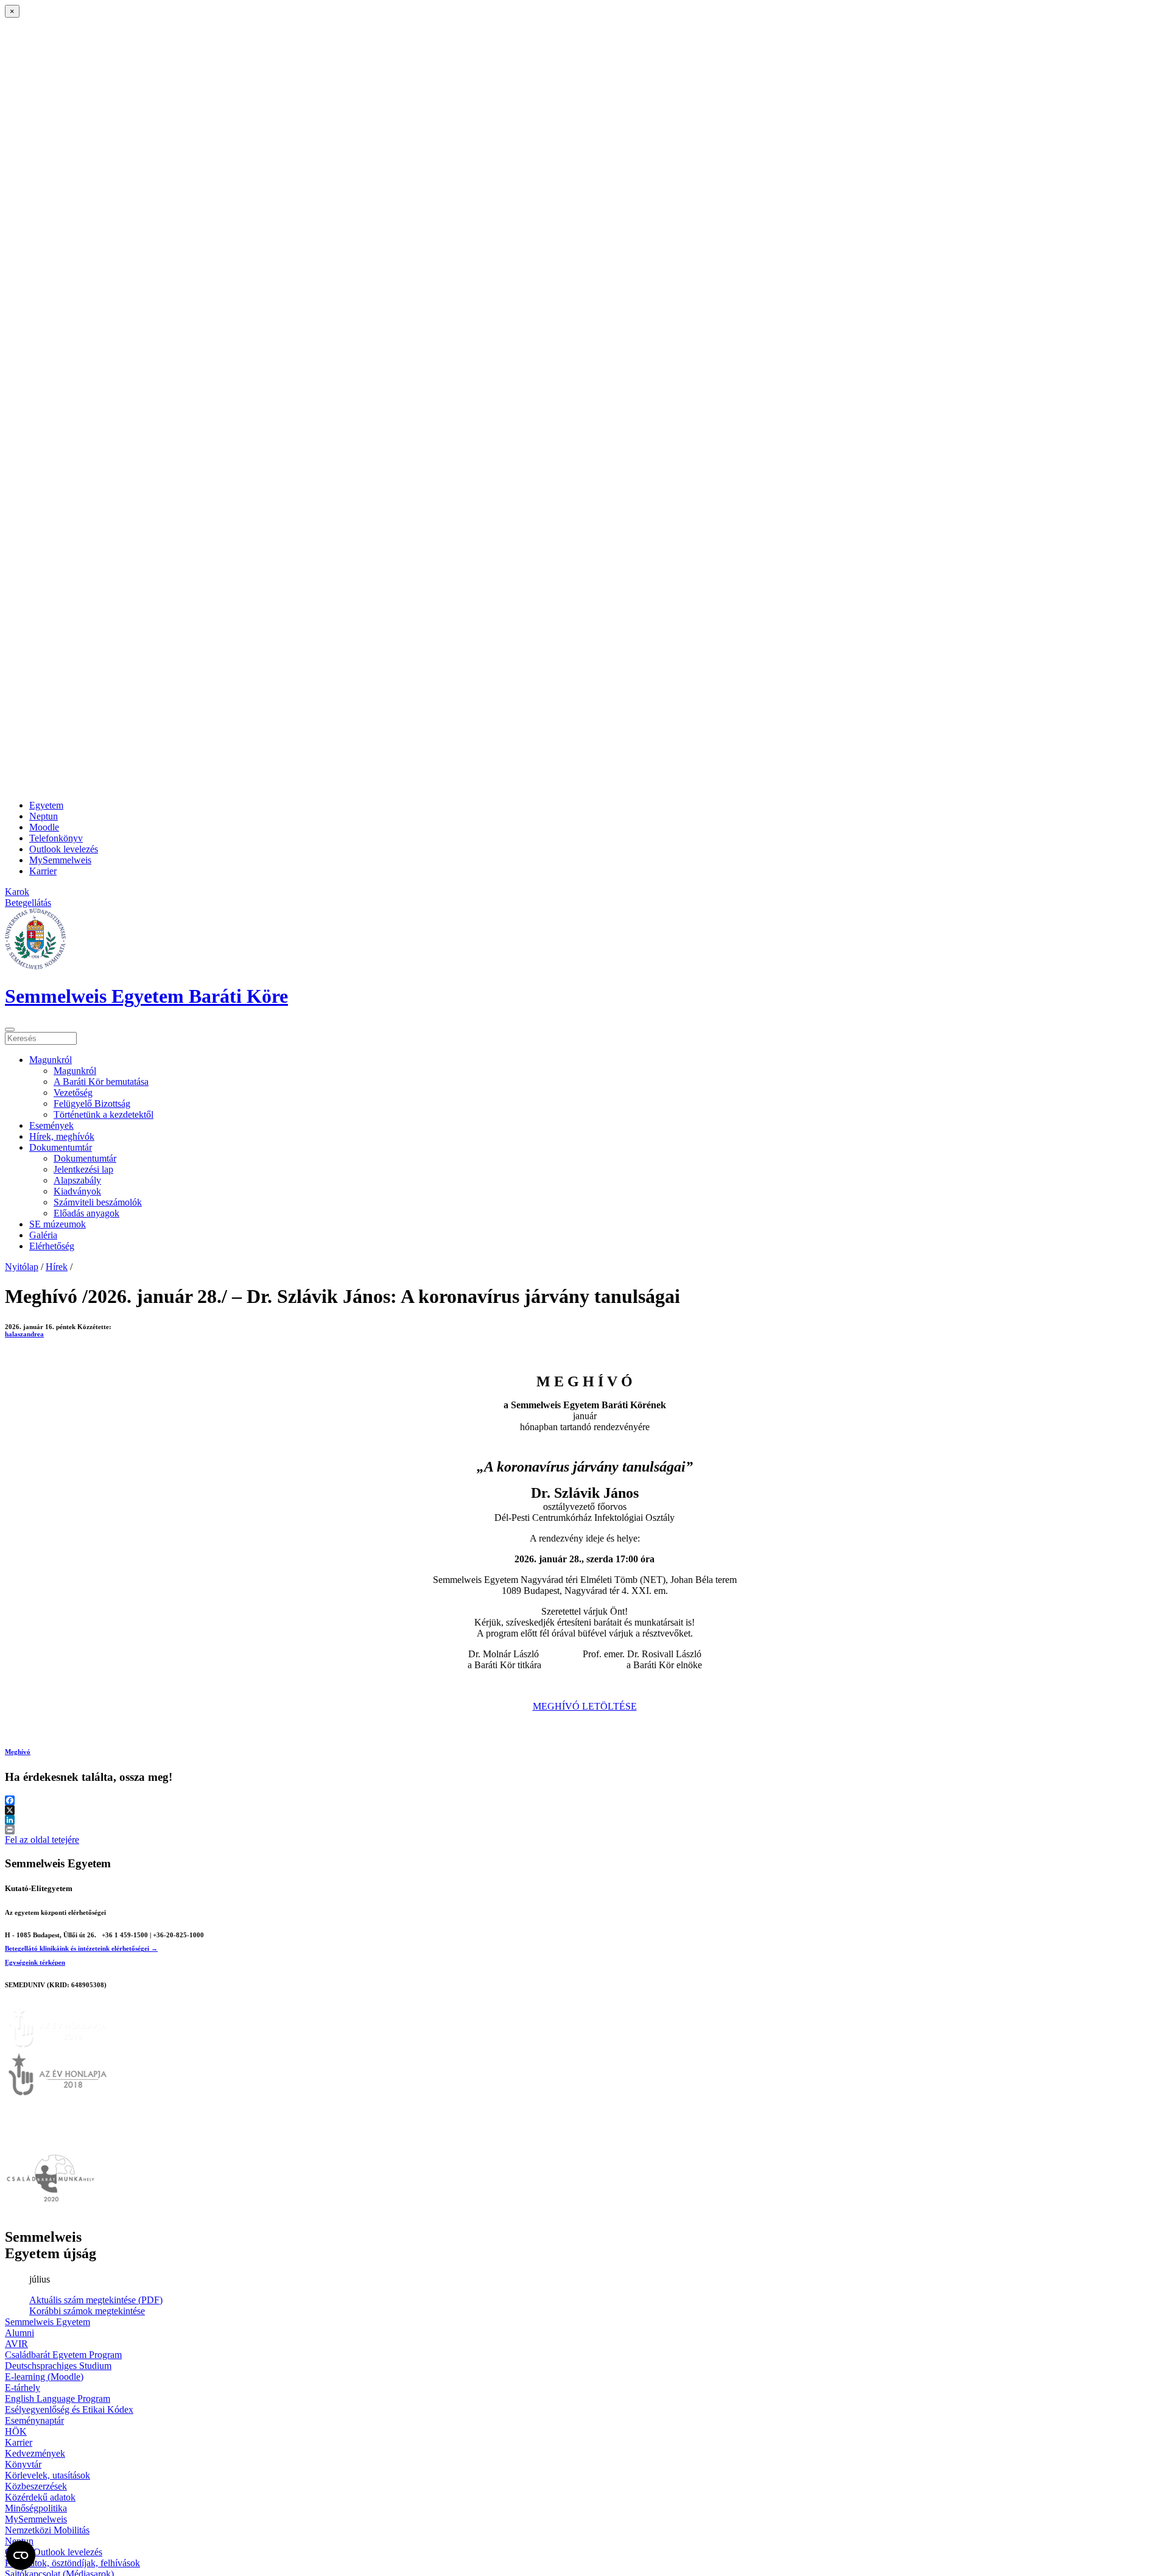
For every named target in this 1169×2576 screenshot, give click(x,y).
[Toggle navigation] (10, 1030)
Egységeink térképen (35, 1962)
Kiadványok (77, 1191)
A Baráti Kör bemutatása (101, 1082)
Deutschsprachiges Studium (58, 2366)
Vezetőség (73, 1093)
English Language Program (58, 2399)
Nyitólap (22, 1267)
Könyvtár (23, 2464)
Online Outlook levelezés (54, 2552)
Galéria (43, 1235)
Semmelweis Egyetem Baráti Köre (146, 996)
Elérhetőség (52, 1246)
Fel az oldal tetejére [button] (42, 1840)
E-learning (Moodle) (44, 2377)
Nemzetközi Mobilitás (47, 2530)
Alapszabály (77, 1180)
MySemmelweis (60, 860)
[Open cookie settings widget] (21, 2555)
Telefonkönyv (56, 838)
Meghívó (18, 1752)
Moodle (44, 827)
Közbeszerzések (36, 2486)
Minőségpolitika (36, 2508)
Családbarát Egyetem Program (63, 2355)
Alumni (19, 2333)
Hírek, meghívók (62, 1136)
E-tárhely (23, 2388)
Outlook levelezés (64, 849)
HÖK (16, 2431)
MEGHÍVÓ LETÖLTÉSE (585, 1706)
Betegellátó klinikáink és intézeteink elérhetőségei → (81, 1948)
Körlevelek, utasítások (47, 2475)
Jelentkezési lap (83, 1169)
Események (51, 1125)
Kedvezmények (35, 2453)
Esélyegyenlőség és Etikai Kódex (69, 2409)
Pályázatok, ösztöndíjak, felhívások (72, 2563)
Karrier (43, 871)
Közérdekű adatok (40, 2497)
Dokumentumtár (61, 1147)
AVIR (16, 2344)
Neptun (44, 816)
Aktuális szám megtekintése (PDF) (96, 2300)
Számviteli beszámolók (98, 1202)
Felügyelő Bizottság (92, 1104)
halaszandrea (24, 1334)
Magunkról (51, 1060)
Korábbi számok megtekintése (87, 2311)
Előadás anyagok (86, 1213)
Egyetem (46, 805)
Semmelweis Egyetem (47, 2322)
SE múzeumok (58, 1224)
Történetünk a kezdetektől (104, 1114)
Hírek (57, 1267)
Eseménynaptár (34, 2420)
